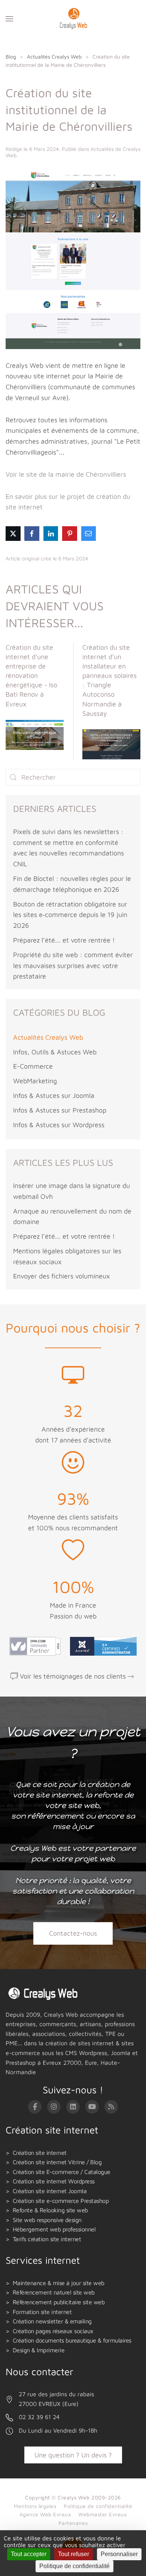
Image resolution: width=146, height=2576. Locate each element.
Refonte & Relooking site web (50, 2210)
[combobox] (73, 777)
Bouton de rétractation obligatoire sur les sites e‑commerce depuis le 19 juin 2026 (70, 915)
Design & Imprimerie (39, 2350)
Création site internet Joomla (50, 2191)
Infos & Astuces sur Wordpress (59, 1125)
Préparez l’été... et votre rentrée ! (64, 940)
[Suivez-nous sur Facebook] (35, 2107)
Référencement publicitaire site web (59, 2302)
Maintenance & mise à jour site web (59, 2283)
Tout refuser (74, 2554)
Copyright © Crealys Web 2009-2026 (73, 2497)
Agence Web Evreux (45, 2514)
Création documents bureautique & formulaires (72, 2340)
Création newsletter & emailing (52, 2321)
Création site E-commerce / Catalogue (62, 2172)
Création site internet (40, 2153)
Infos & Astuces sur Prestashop (60, 1110)
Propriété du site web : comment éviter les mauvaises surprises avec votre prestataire (73, 966)
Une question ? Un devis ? (73, 2455)
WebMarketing (35, 1081)
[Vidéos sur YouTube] (92, 2107)
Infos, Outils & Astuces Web (55, 1052)
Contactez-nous (73, 1933)
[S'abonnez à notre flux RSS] (111, 2107)
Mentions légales (35, 2506)
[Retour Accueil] (73, 19)
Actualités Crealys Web (48, 1037)
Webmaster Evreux (102, 2514)
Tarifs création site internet (47, 2239)
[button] (9, 19)
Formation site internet (42, 2312)
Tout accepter (29, 2554)
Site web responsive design (47, 2220)
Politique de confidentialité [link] (74, 2566)
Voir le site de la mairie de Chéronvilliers (66, 474)
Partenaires (73, 2523)
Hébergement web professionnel (54, 2229)
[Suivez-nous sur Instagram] (54, 2107)
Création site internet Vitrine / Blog (57, 2162)
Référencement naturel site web (54, 2292)
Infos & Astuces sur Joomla (54, 1095)
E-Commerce (33, 1066)
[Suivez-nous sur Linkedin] (73, 2107)
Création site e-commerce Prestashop (61, 2201)
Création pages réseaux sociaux (53, 2331)
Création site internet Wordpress (54, 2181)
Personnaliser (119, 2554)
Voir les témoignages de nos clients (73, 1676)
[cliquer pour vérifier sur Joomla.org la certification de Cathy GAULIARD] (101, 1645)
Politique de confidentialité (98, 2506)
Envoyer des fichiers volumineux (62, 1276)
